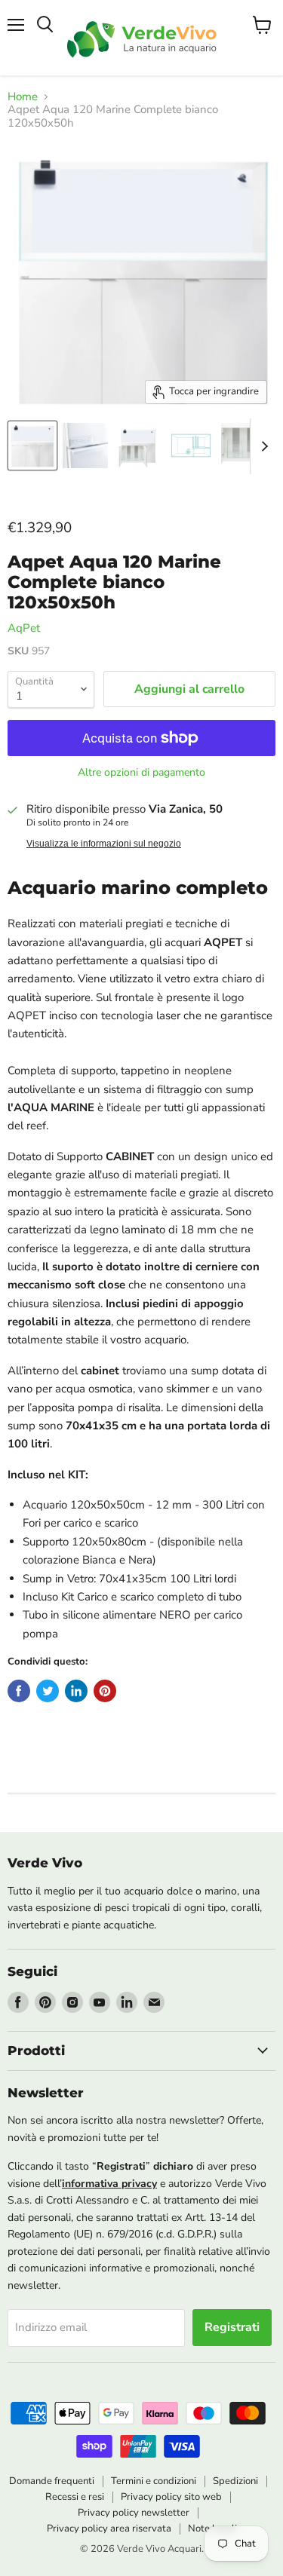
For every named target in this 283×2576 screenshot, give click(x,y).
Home (23, 97)
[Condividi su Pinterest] (105, 1691)
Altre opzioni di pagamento (141, 773)
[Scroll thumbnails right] (262, 446)
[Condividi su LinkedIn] (76, 1691)
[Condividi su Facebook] (19, 1691)
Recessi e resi (75, 2497)
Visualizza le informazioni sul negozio (104, 844)
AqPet (24, 628)
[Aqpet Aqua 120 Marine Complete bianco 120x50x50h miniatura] (32, 446)
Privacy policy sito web (171, 2497)
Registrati (232, 2327)
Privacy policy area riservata (109, 2529)
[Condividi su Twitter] (48, 1691)
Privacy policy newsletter (134, 2513)
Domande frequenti (52, 2481)
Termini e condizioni (154, 2481)
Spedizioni (235, 2481)
